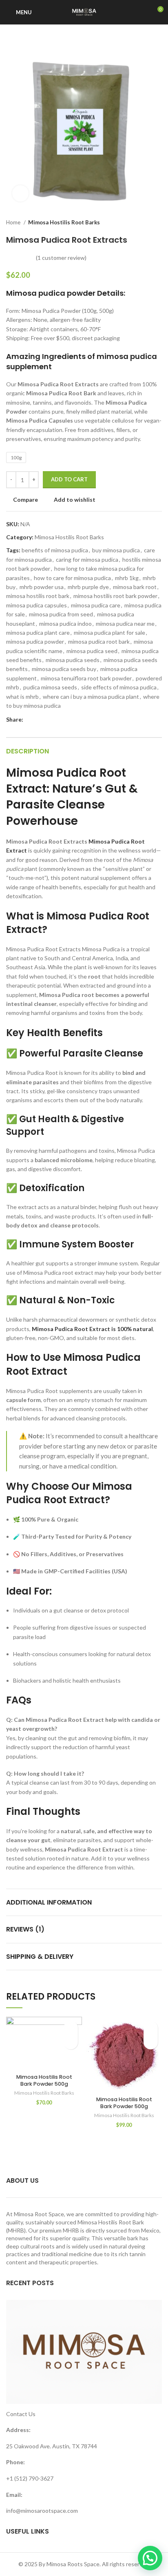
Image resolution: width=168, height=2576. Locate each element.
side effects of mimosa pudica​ (119, 687)
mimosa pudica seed (92, 651)
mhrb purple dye (88, 587)
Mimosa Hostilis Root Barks (64, 222)
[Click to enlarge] (20, 193)
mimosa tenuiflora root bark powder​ (86, 678)
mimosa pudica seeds (73, 660)
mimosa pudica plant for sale (109, 632)
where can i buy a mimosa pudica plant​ (91, 697)
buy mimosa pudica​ (116, 550)
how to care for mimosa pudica (72, 578)
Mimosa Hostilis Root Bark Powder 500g (124, 2103)
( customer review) (61, 258)
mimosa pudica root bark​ (99, 641)
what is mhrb (22, 697)
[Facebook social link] (30, 720)
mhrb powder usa (42, 587)
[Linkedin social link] (58, 720)
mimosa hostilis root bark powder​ (115, 596)
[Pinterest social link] (49, 720)
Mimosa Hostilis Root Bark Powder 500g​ (44, 2081)
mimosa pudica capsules (36, 605)
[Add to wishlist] (71, 2028)
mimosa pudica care (96, 605)
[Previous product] (141, 223)
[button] (71, 2042)
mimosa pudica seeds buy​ (64, 669)
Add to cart (69, 479)
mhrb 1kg (127, 578)
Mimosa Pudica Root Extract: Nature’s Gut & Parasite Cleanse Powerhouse (72, 797)
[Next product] (158, 223)
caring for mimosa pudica (87, 559)
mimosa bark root (135, 587)
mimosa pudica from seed (61, 614)
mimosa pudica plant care (38, 632)
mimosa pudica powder (35, 641)
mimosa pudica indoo (65, 624)
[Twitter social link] (39, 720)
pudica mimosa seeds (50, 687)
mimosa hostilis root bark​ (38, 596)
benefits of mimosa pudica (55, 550)
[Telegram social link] (67, 720)
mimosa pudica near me (125, 624)
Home (14, 222)
